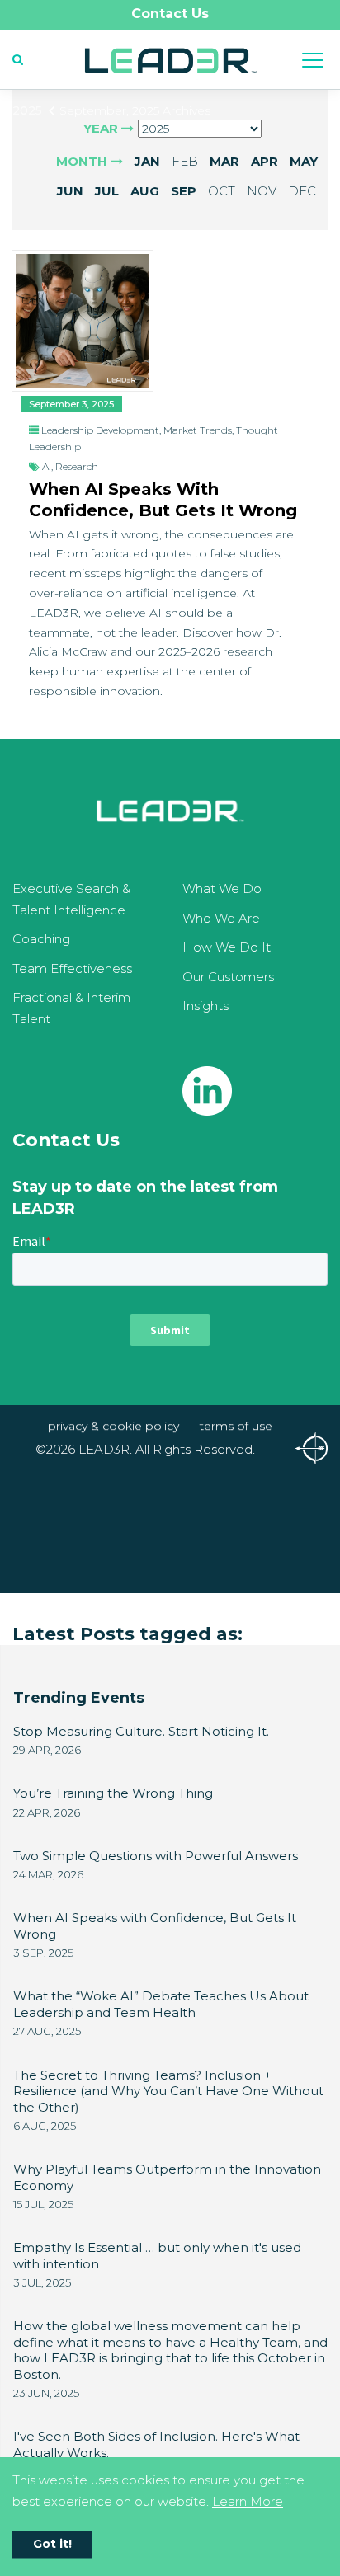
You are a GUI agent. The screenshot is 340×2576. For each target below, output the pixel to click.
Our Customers (228, 977)
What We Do (222, 888)
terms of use (236, 1426)
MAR (224, 161)
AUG (145, 191)
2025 (27, 110)
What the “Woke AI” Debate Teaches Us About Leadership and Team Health (161, 2004)
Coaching (41, 939)
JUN (70, 191)
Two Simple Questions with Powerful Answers (156, 1856)
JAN (147, 161)
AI (47, 466)
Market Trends (198, 430)
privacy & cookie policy (113, 1426)
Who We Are (221, 918)
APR (264, 161)
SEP (184, 191)
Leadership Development (100, 430)
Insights (205, 1006)
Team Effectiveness (72, 968)
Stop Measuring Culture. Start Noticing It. (141, 1731)
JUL (107, 191)
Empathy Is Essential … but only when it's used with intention (157, 2256)
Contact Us (170, 14)
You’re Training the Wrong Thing (113, 1793)
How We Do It (227, 947)
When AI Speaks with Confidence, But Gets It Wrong (163, 500)
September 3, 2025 (71, 404)
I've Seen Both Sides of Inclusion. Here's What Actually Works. (156, 2444)
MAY (304, 161)
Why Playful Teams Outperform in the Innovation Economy (167, 2177)
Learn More (248, 2501)
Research (77, 466)
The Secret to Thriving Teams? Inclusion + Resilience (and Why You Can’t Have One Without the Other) (168, 2091)
